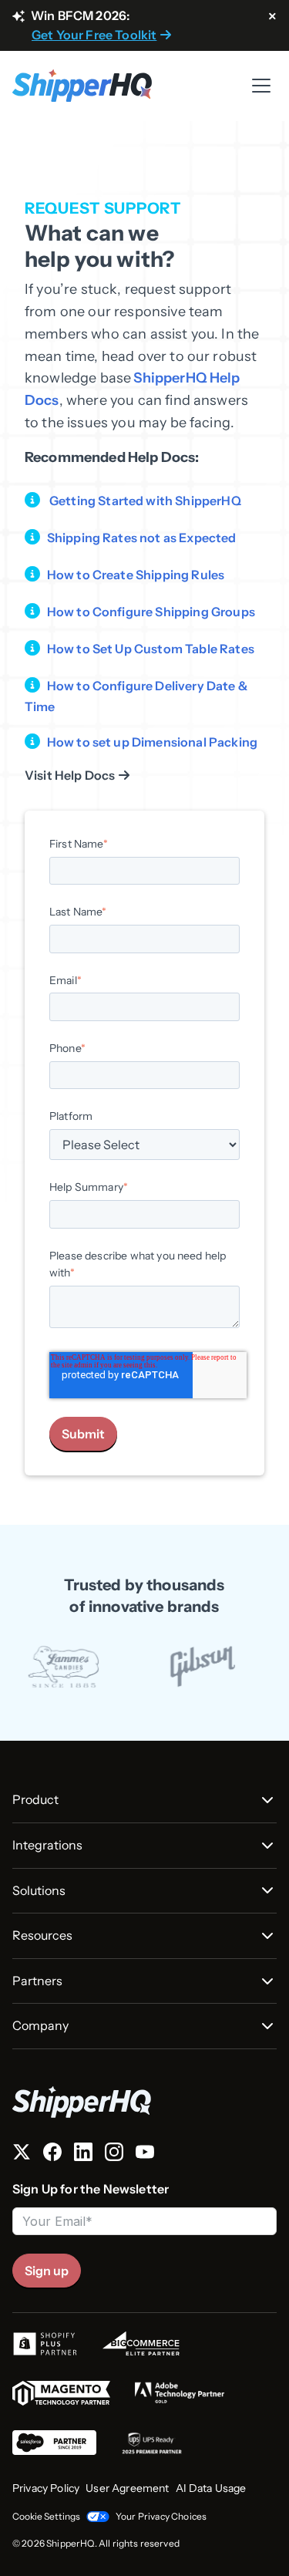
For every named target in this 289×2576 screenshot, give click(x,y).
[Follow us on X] (22, 2155)
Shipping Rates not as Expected (142, 538)
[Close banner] (272, 17)
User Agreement (127, 2488)
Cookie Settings (46, 2516)
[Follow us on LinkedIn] (83, 2155)
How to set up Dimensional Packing (152, 742)
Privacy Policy (46, 2488)
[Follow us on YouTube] (145, 2155)
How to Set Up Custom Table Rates (151, 649)
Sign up (47, 2271)
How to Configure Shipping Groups (151, 612)
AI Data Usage (211, 2488)
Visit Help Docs (70, 775)
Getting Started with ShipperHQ (145, 501)
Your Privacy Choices (161, 2516)
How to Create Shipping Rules (136, 575)
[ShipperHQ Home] (144, 2102)
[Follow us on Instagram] (114, 2155)
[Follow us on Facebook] (52, 2155)
